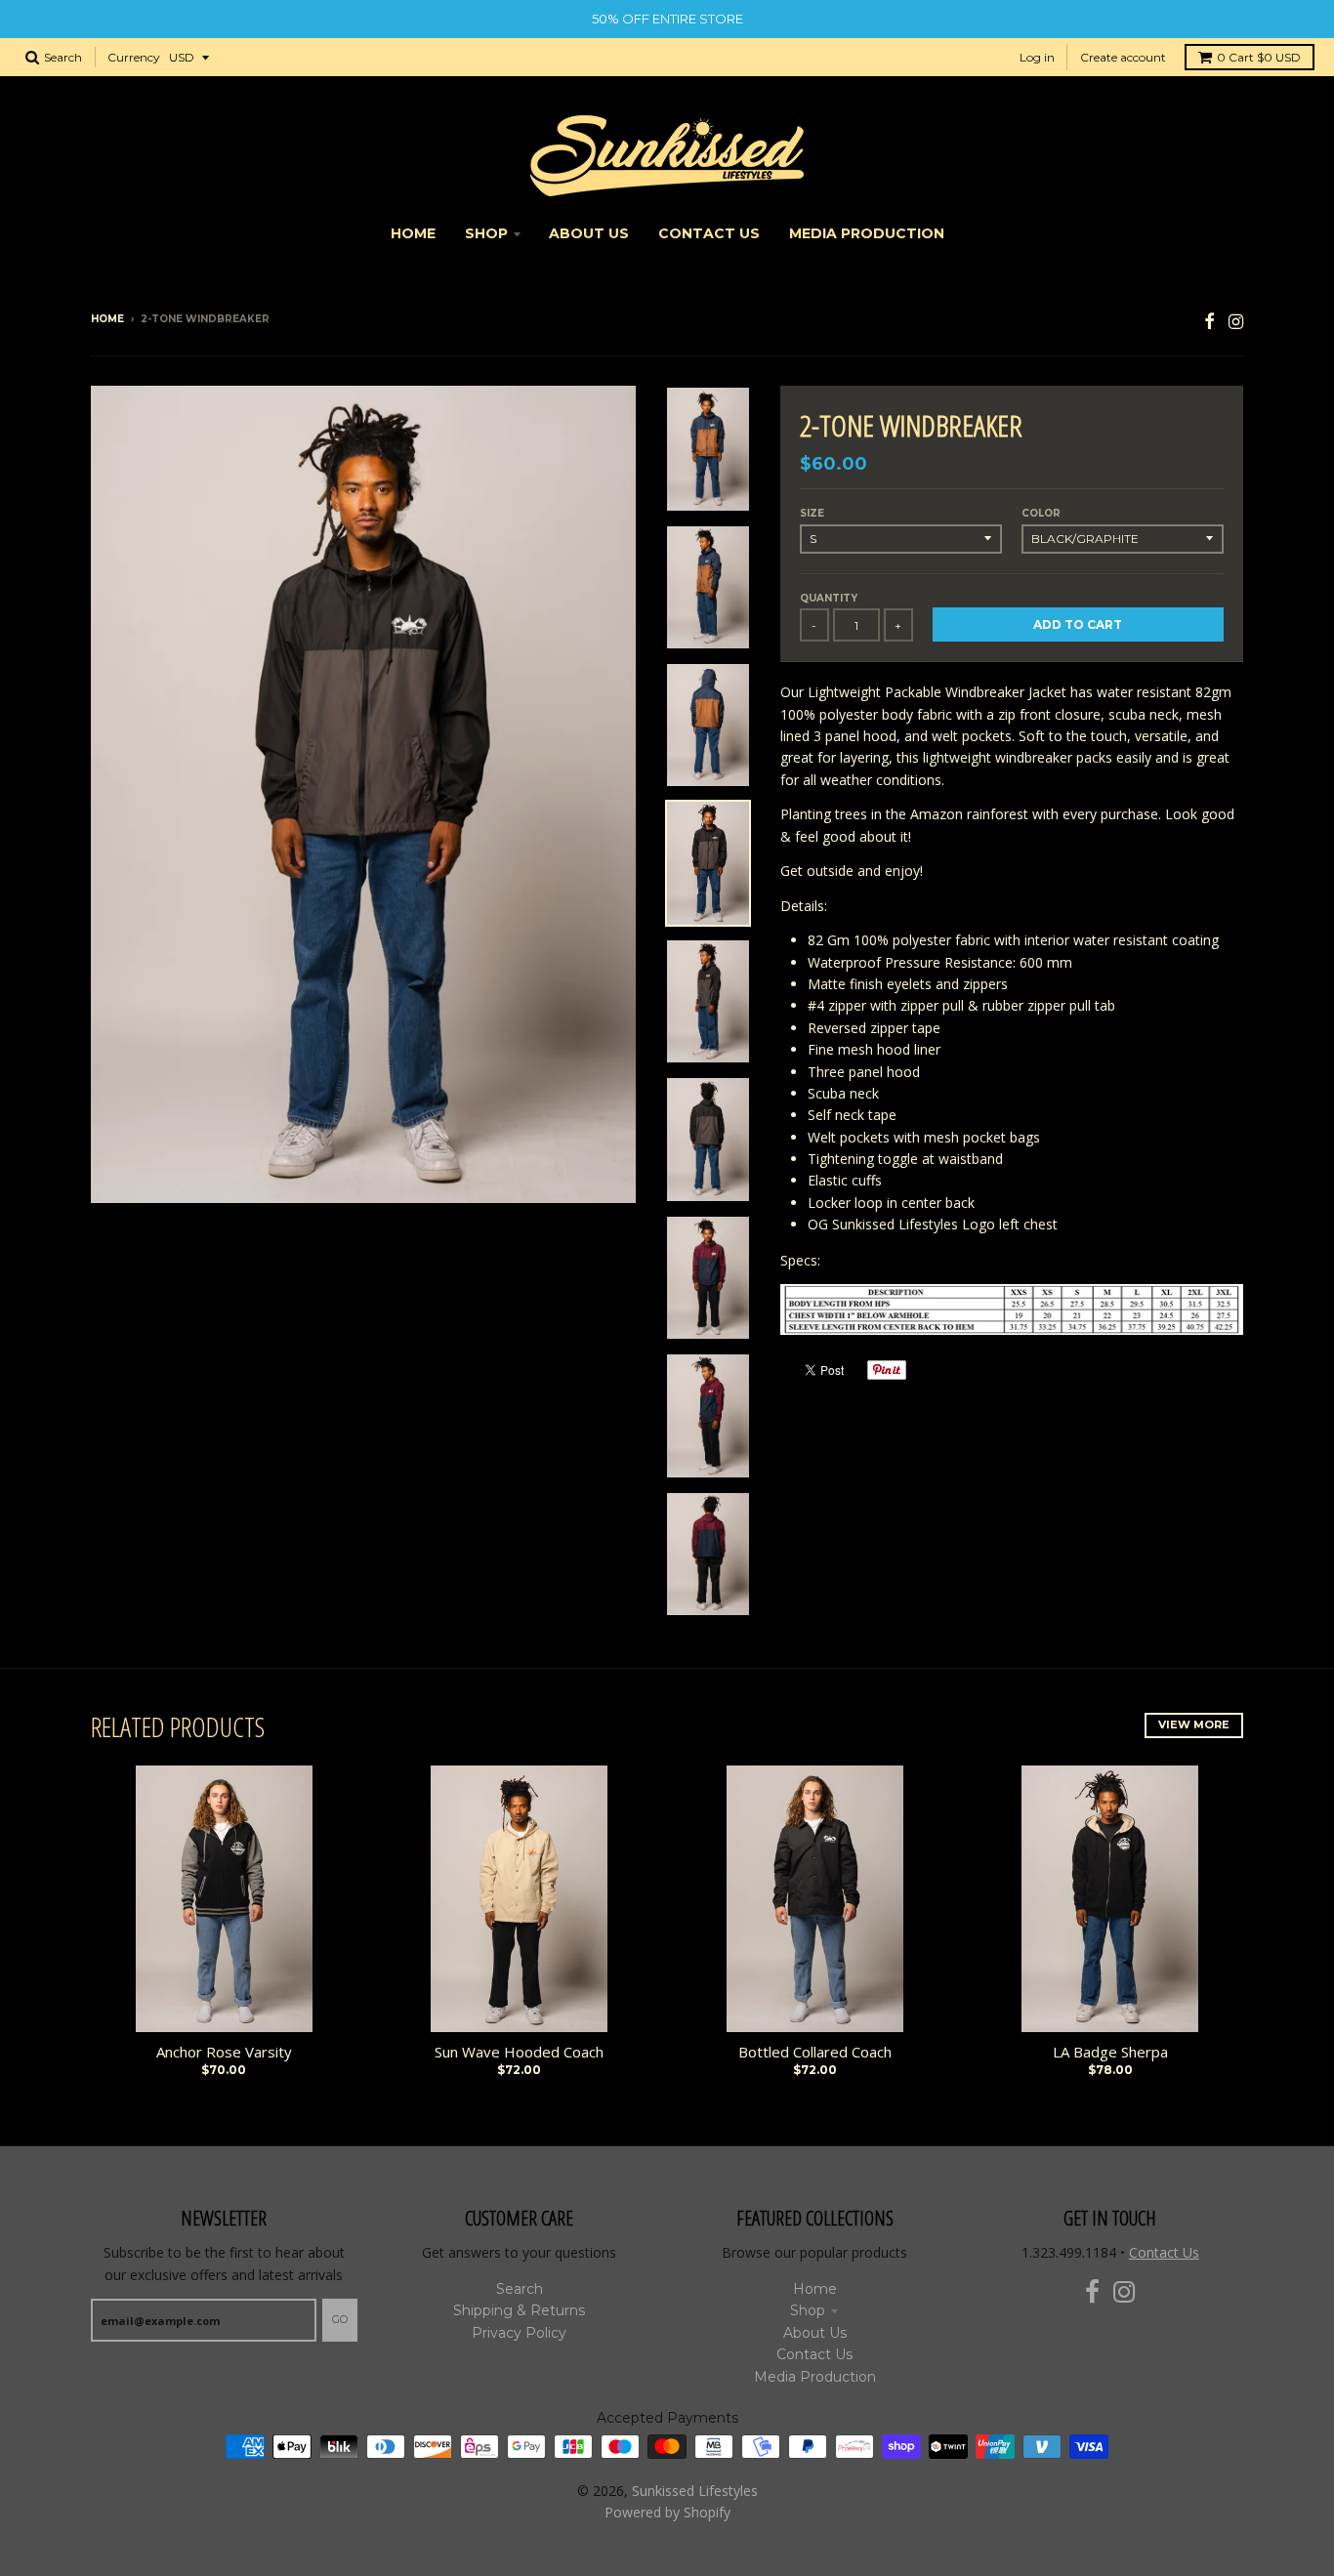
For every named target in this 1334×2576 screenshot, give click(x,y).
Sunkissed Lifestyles (695, 2491)
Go (340, 2319)
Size (812, 513)
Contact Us (814, 2354)
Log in (1037, 57)
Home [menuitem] (413, 233)
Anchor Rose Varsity (224, 2052)
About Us (815, 2333)
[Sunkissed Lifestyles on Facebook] (1209, 321)
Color (1041, 513)
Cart (1259, 57)
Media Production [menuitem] (867, 233)
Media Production (815, 2377)
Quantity (829, 598)
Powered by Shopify (667, 2512)
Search (520, 2289)
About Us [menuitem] (589, 233)
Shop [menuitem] (486, 233)
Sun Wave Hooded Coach (519, 2052)
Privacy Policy (519, 2333)
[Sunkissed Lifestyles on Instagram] (1236, 321)
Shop (808, 2310)
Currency (134, 57)
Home (107, 319)
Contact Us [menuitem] (709, 233)
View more (1194, 1724)
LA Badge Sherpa (1110, 2052)
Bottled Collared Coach (815, 2052)
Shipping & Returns (519, 2310)
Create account (1123, 57)
